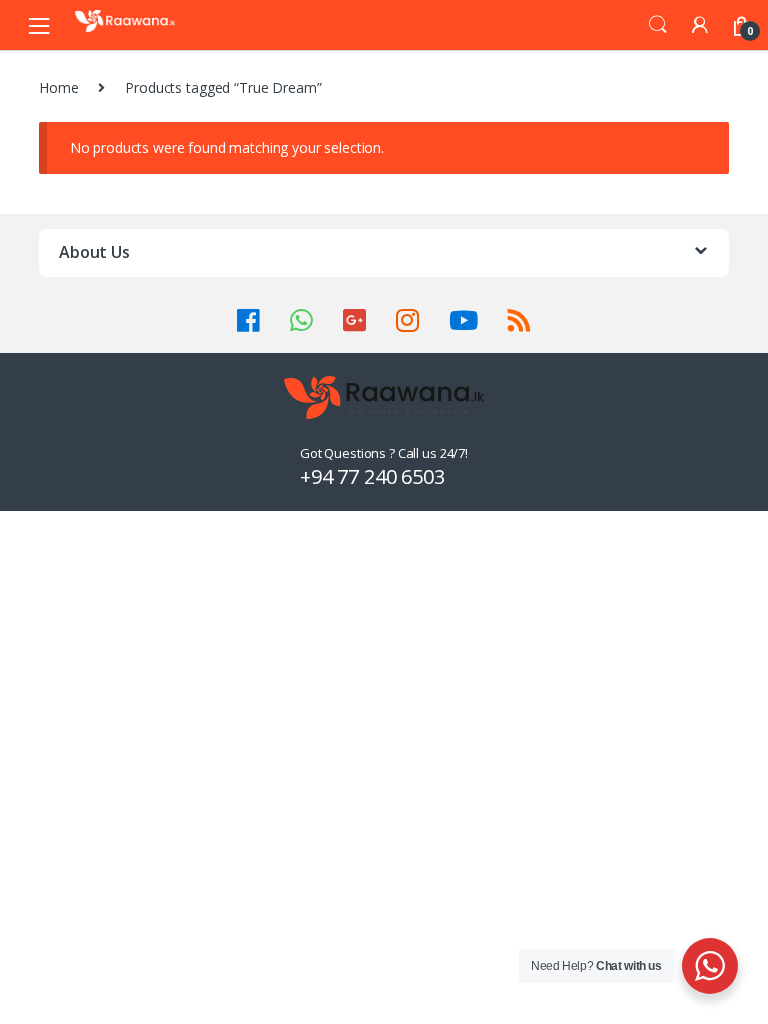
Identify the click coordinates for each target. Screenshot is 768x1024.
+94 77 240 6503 (372, 476)
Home (58, 87)
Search (658, 25)
